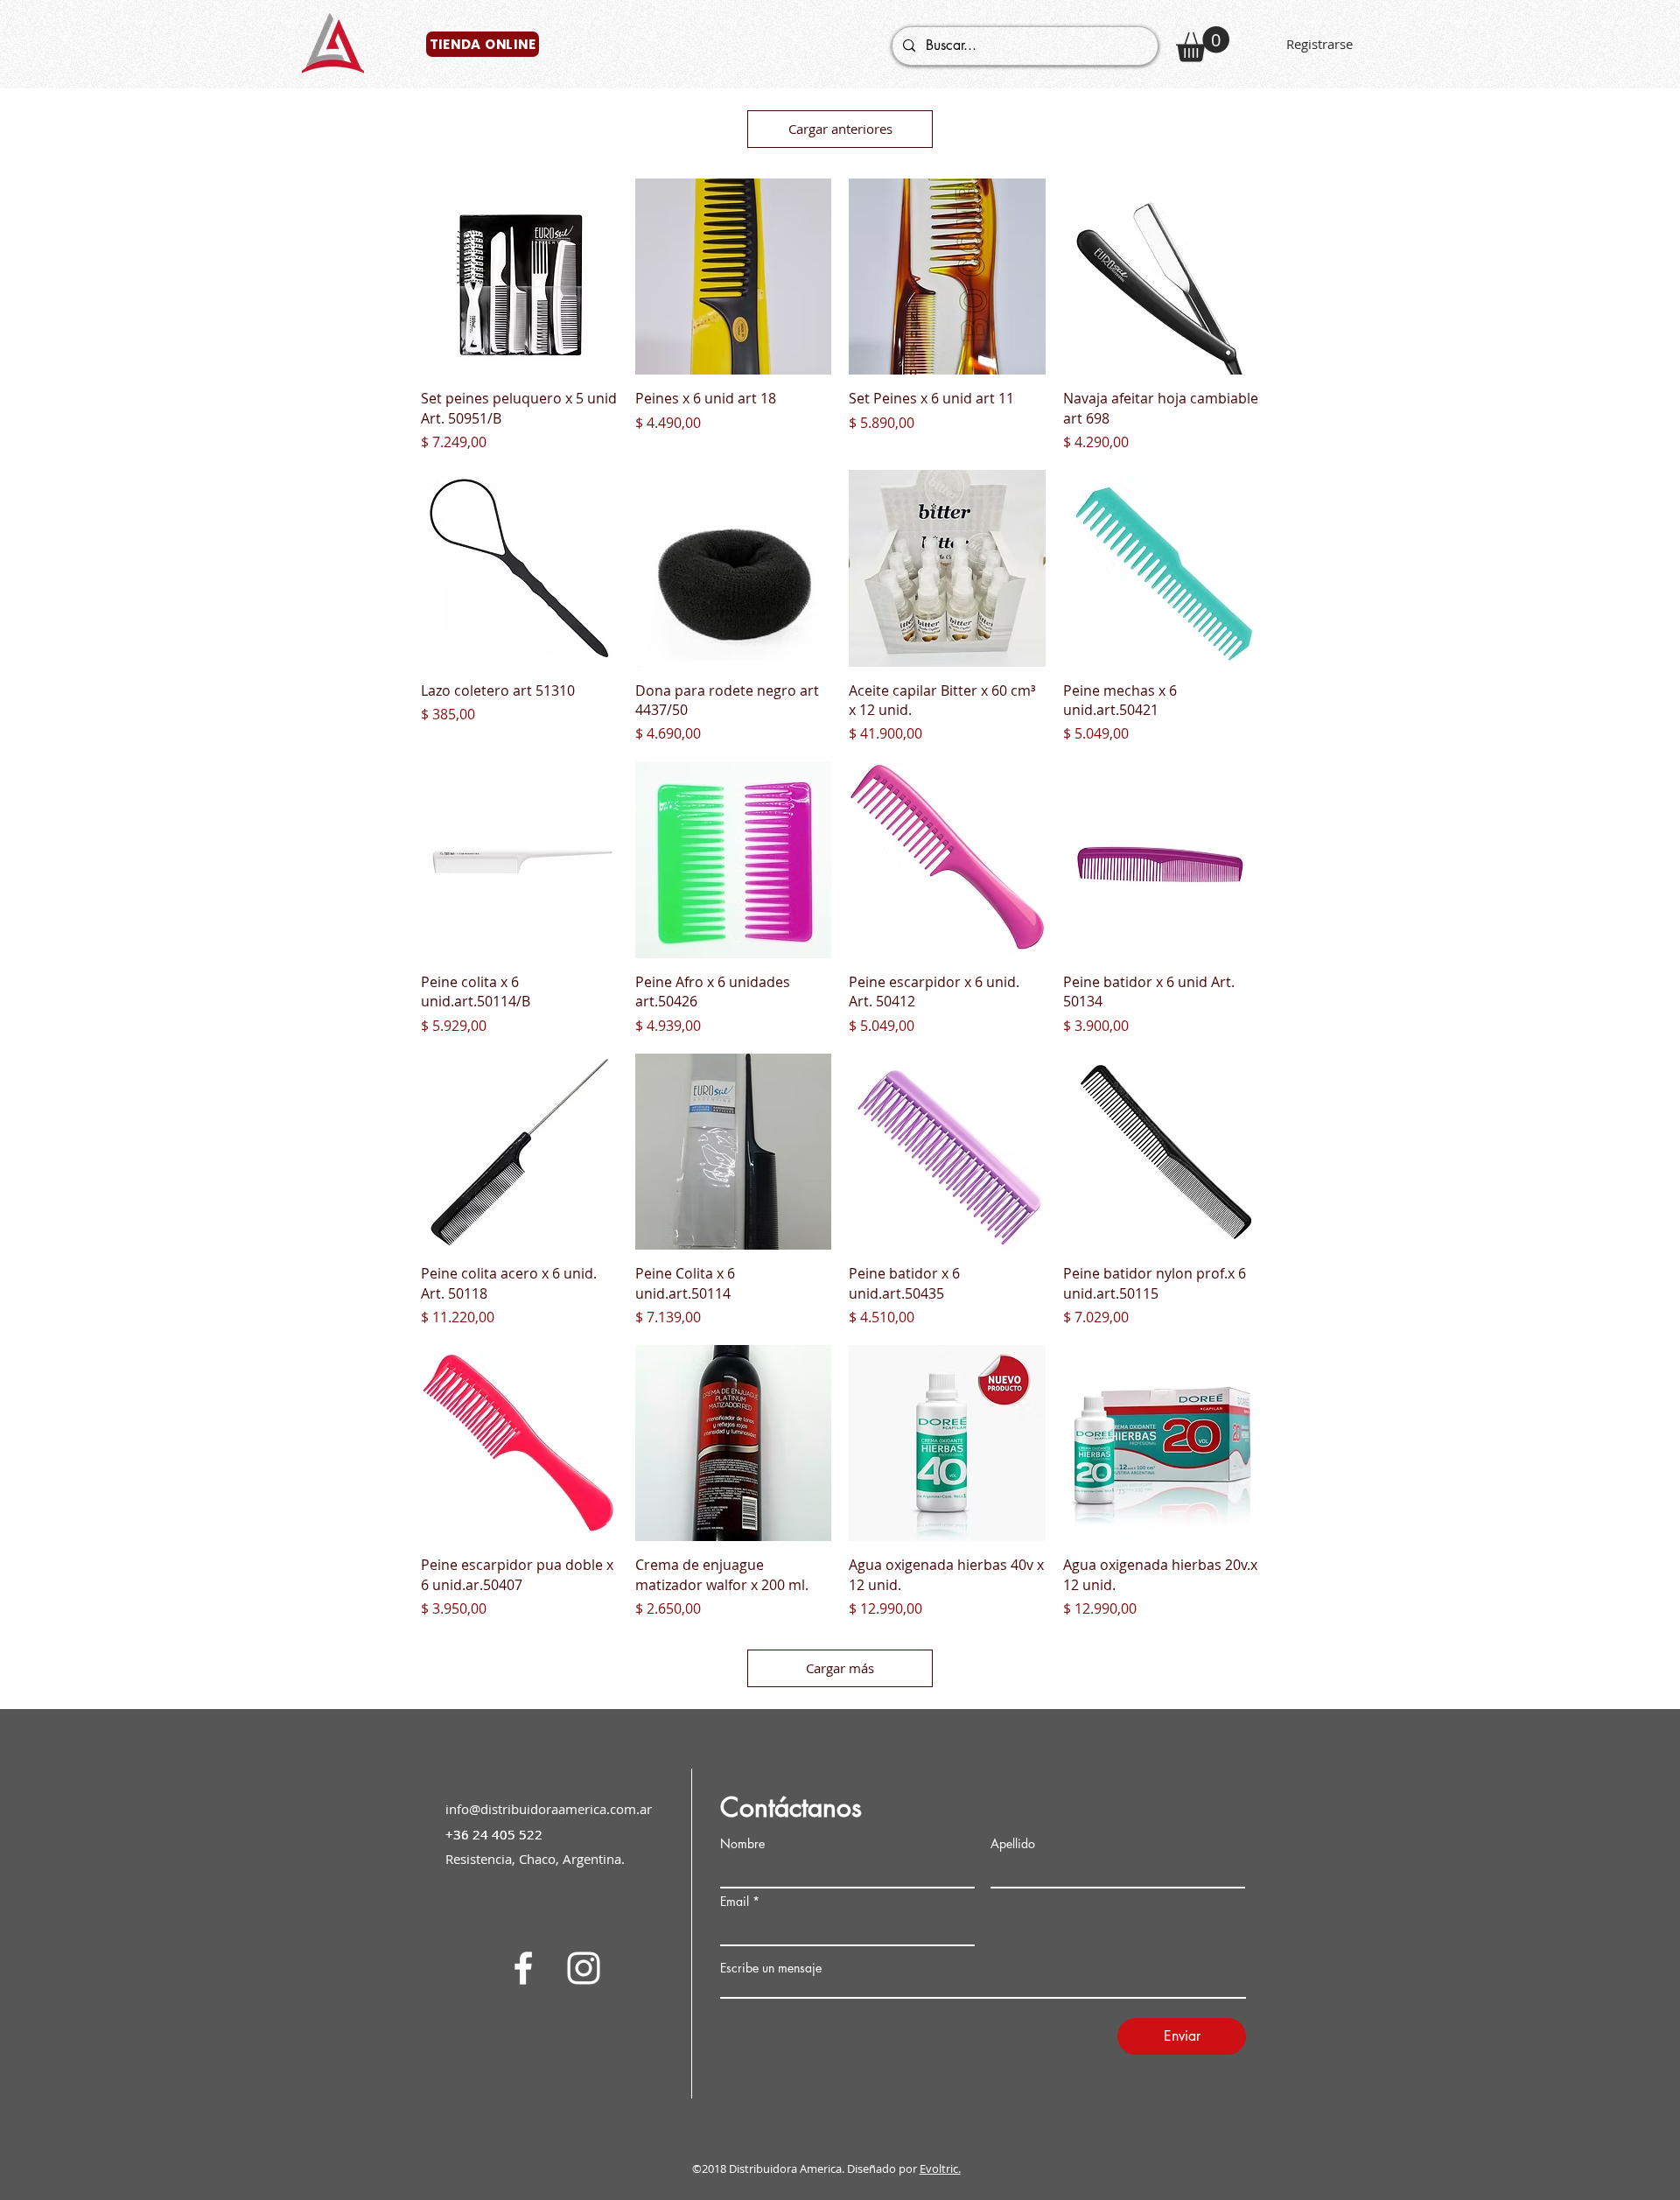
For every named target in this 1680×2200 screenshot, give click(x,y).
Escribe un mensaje (771, 1968)
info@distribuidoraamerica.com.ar (549, 1809)
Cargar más (840, 1668)
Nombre (742, 1844)
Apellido (1013, 1844)
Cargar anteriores (840, 129)
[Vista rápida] (519, 277)
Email (735, 1902)
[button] (1203, 44)
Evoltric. (940, 2168)
